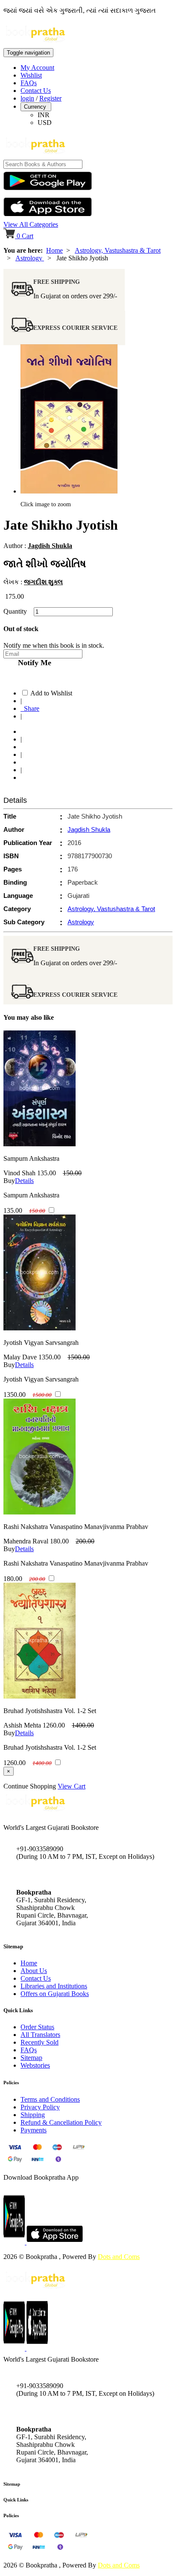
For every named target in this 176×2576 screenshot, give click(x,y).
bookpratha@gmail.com (49, 1874)
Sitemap (31, 2058)
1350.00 (50, 1357)
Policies (11, 2515)
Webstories (35, 2065)
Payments (34, 2130)
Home (54, 250)
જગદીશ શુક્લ (43, 582)
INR (44, 115)
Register (50, 98)
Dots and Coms (119, 2257)
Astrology (30, 258)
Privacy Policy (40, 2107)
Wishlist (31, 75)
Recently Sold (40, 2042)
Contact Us (36, 91)
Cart (25, 236)
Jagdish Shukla (50, 546)
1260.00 (54, 1725)
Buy (9, 1181)
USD (45, 123)
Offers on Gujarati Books (55, 1994)
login (27, 98)
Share (30, 708)
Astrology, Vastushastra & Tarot (118, 250)
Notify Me (32, 663)
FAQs (29, 83)
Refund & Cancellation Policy (61, 2122)
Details (24, 1181)
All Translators (40, 2035)
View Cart (72, 1786)
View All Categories (31, 224)
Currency (36, 107)
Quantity (18, 611)
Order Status (37, 2027)
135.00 (47, 1173)
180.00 (59, 1541)
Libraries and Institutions (54, 1986)
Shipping (33, 2115)
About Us (34, 1971)
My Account (37, 68)
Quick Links (16, 2500)
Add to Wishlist (51, 693)
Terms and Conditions (50, 2099)
